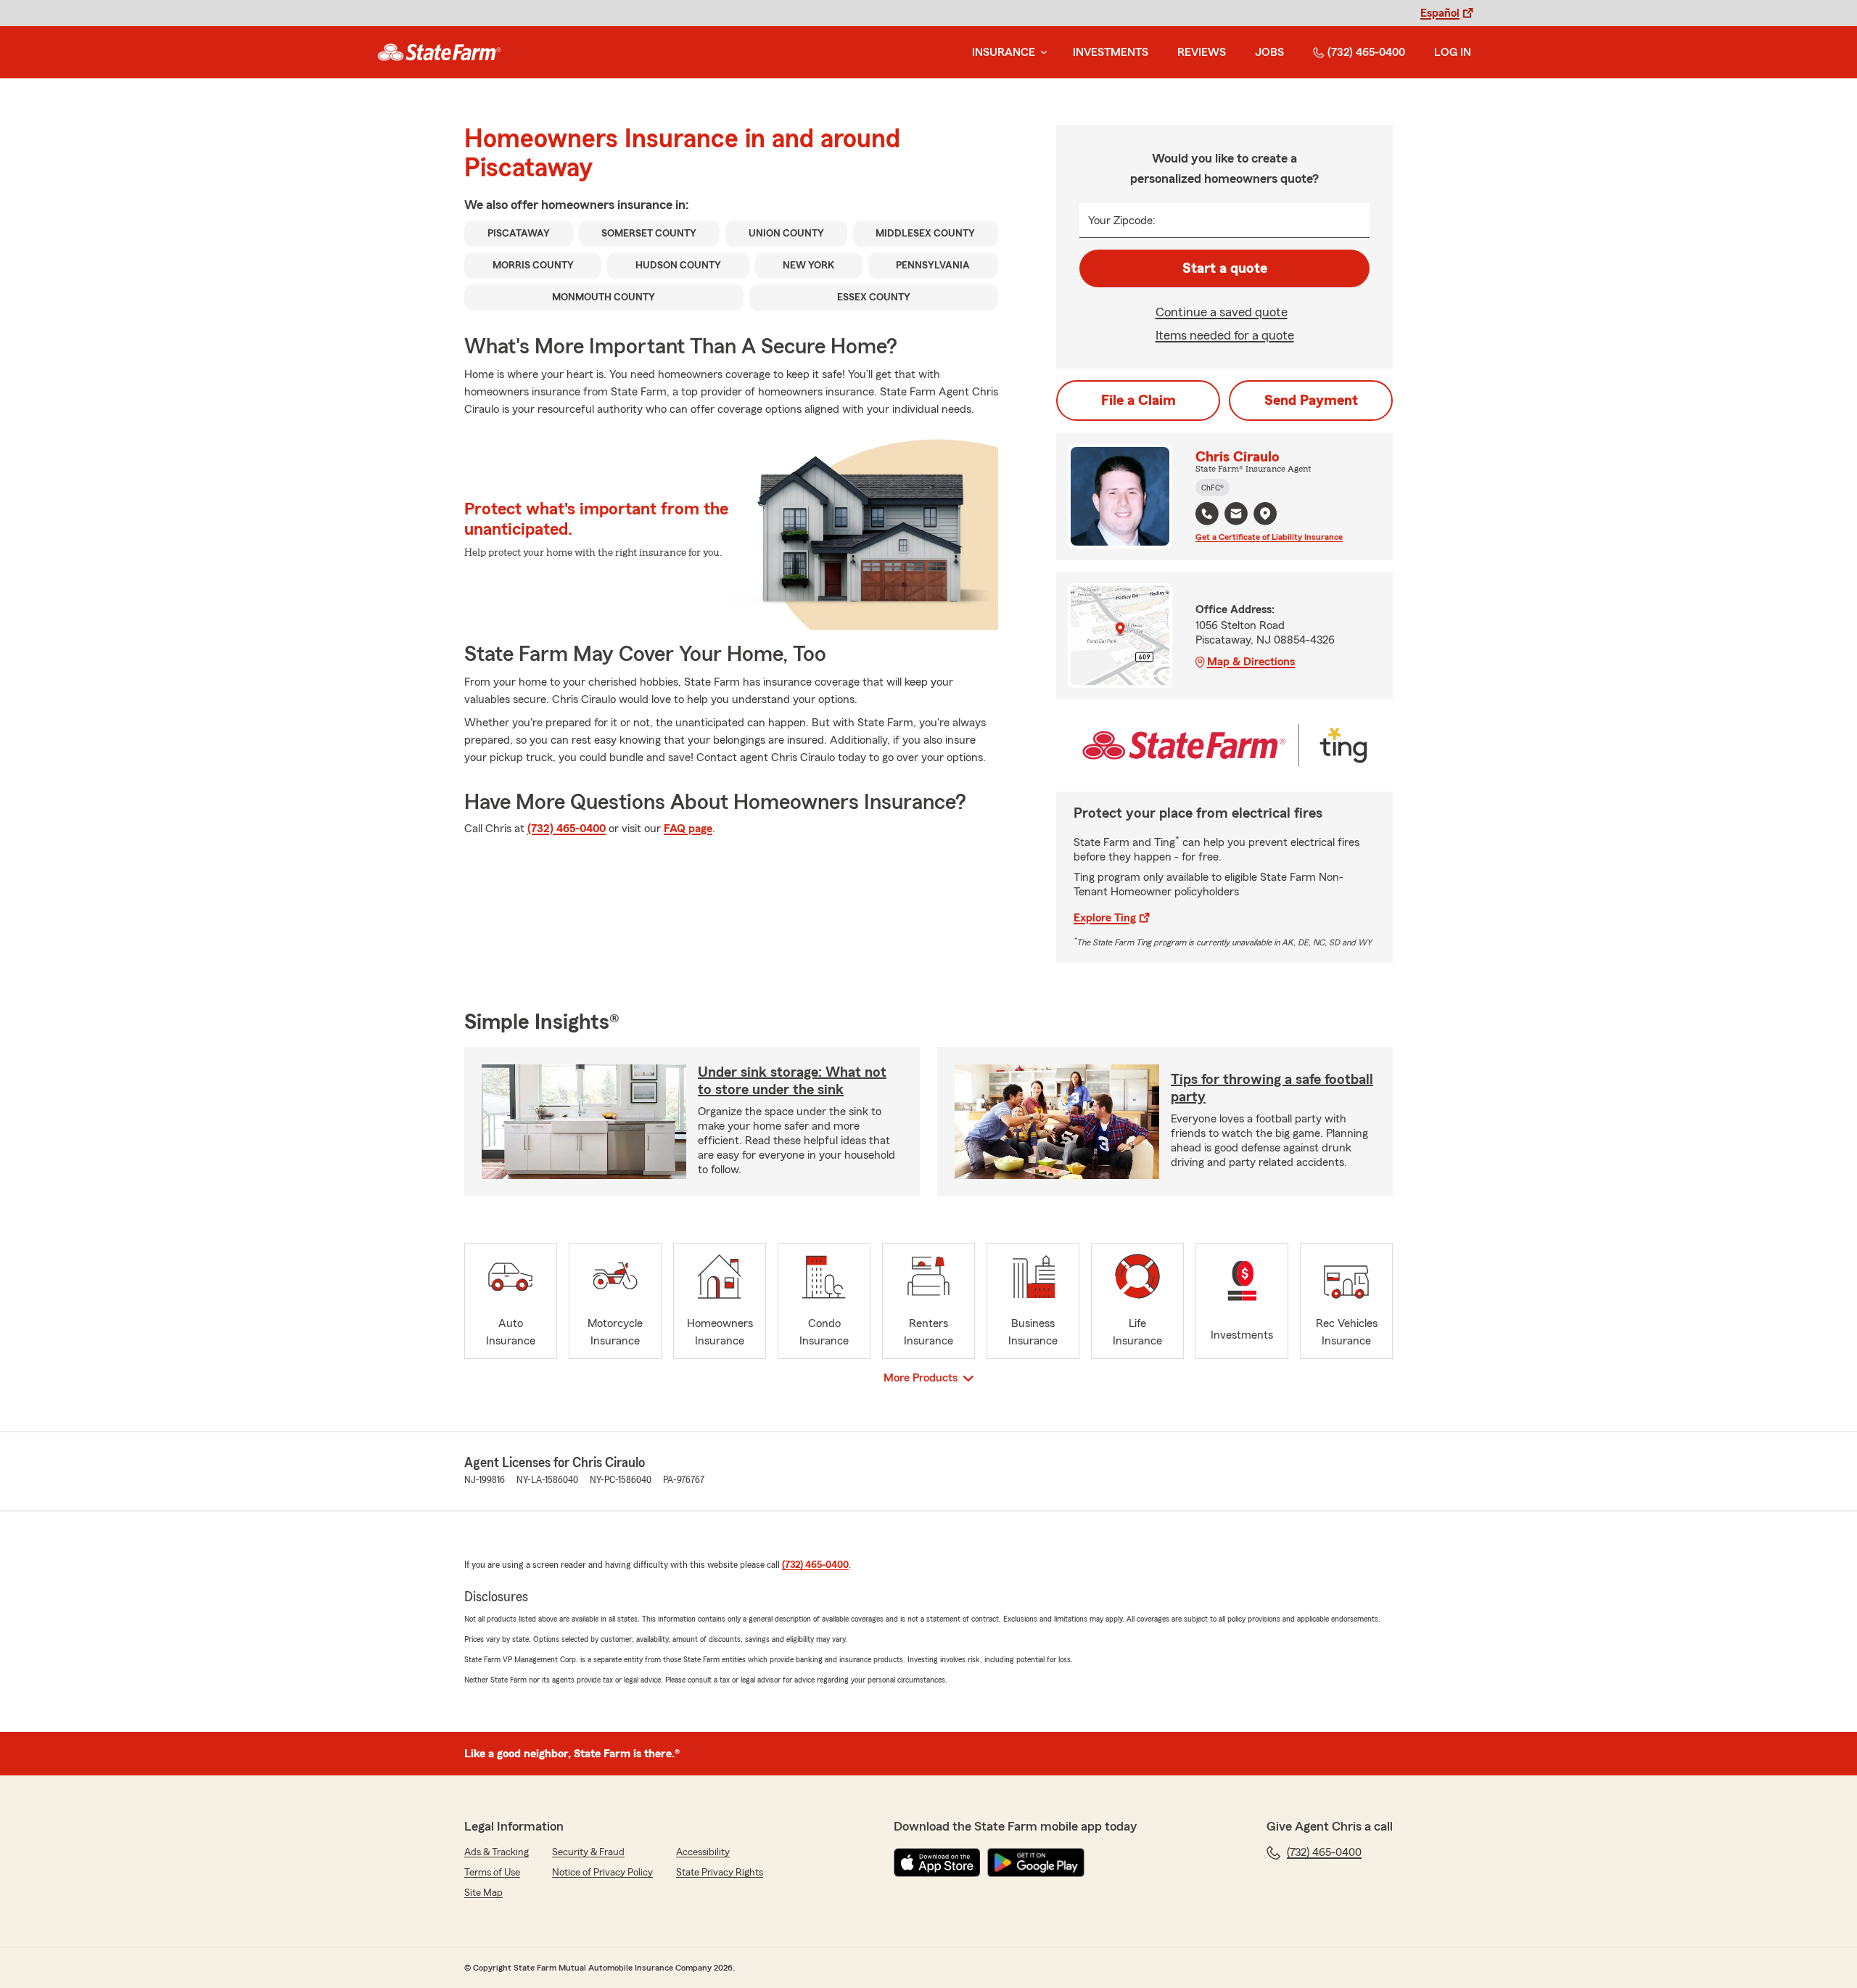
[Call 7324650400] (1207, 514)
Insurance (1004, 52)
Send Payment (1311, 401)
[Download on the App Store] (937, 1862)
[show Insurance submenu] (1041, 53)
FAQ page (688, 829)
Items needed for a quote (1225, 335)
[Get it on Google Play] (1036, 1862)
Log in (1453, 52)
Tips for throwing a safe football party (1272, 1088)
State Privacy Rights (720, 1873)
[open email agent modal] (1236, 516)
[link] (439, 52)
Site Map (483, 1893)
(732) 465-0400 (1366, 52)
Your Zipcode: (1122, 221)
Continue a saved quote (1222, 312)
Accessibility (703, 1852)
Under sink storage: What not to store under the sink (792, 1081)
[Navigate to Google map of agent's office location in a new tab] (1265, 514)
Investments (1111, 52)
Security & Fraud (588, 1852)
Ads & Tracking (497, 1852)
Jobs (1269, 52)
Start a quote (1225, 268)
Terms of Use (492, 1873)
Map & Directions (1251, 662)
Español (1440, 13)
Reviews (1202, 52)
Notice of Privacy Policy (602, 1873)
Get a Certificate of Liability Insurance (1269, 537)
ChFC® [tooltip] (1212, 488)
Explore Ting (1105, 918)
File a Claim (1139, 401)
